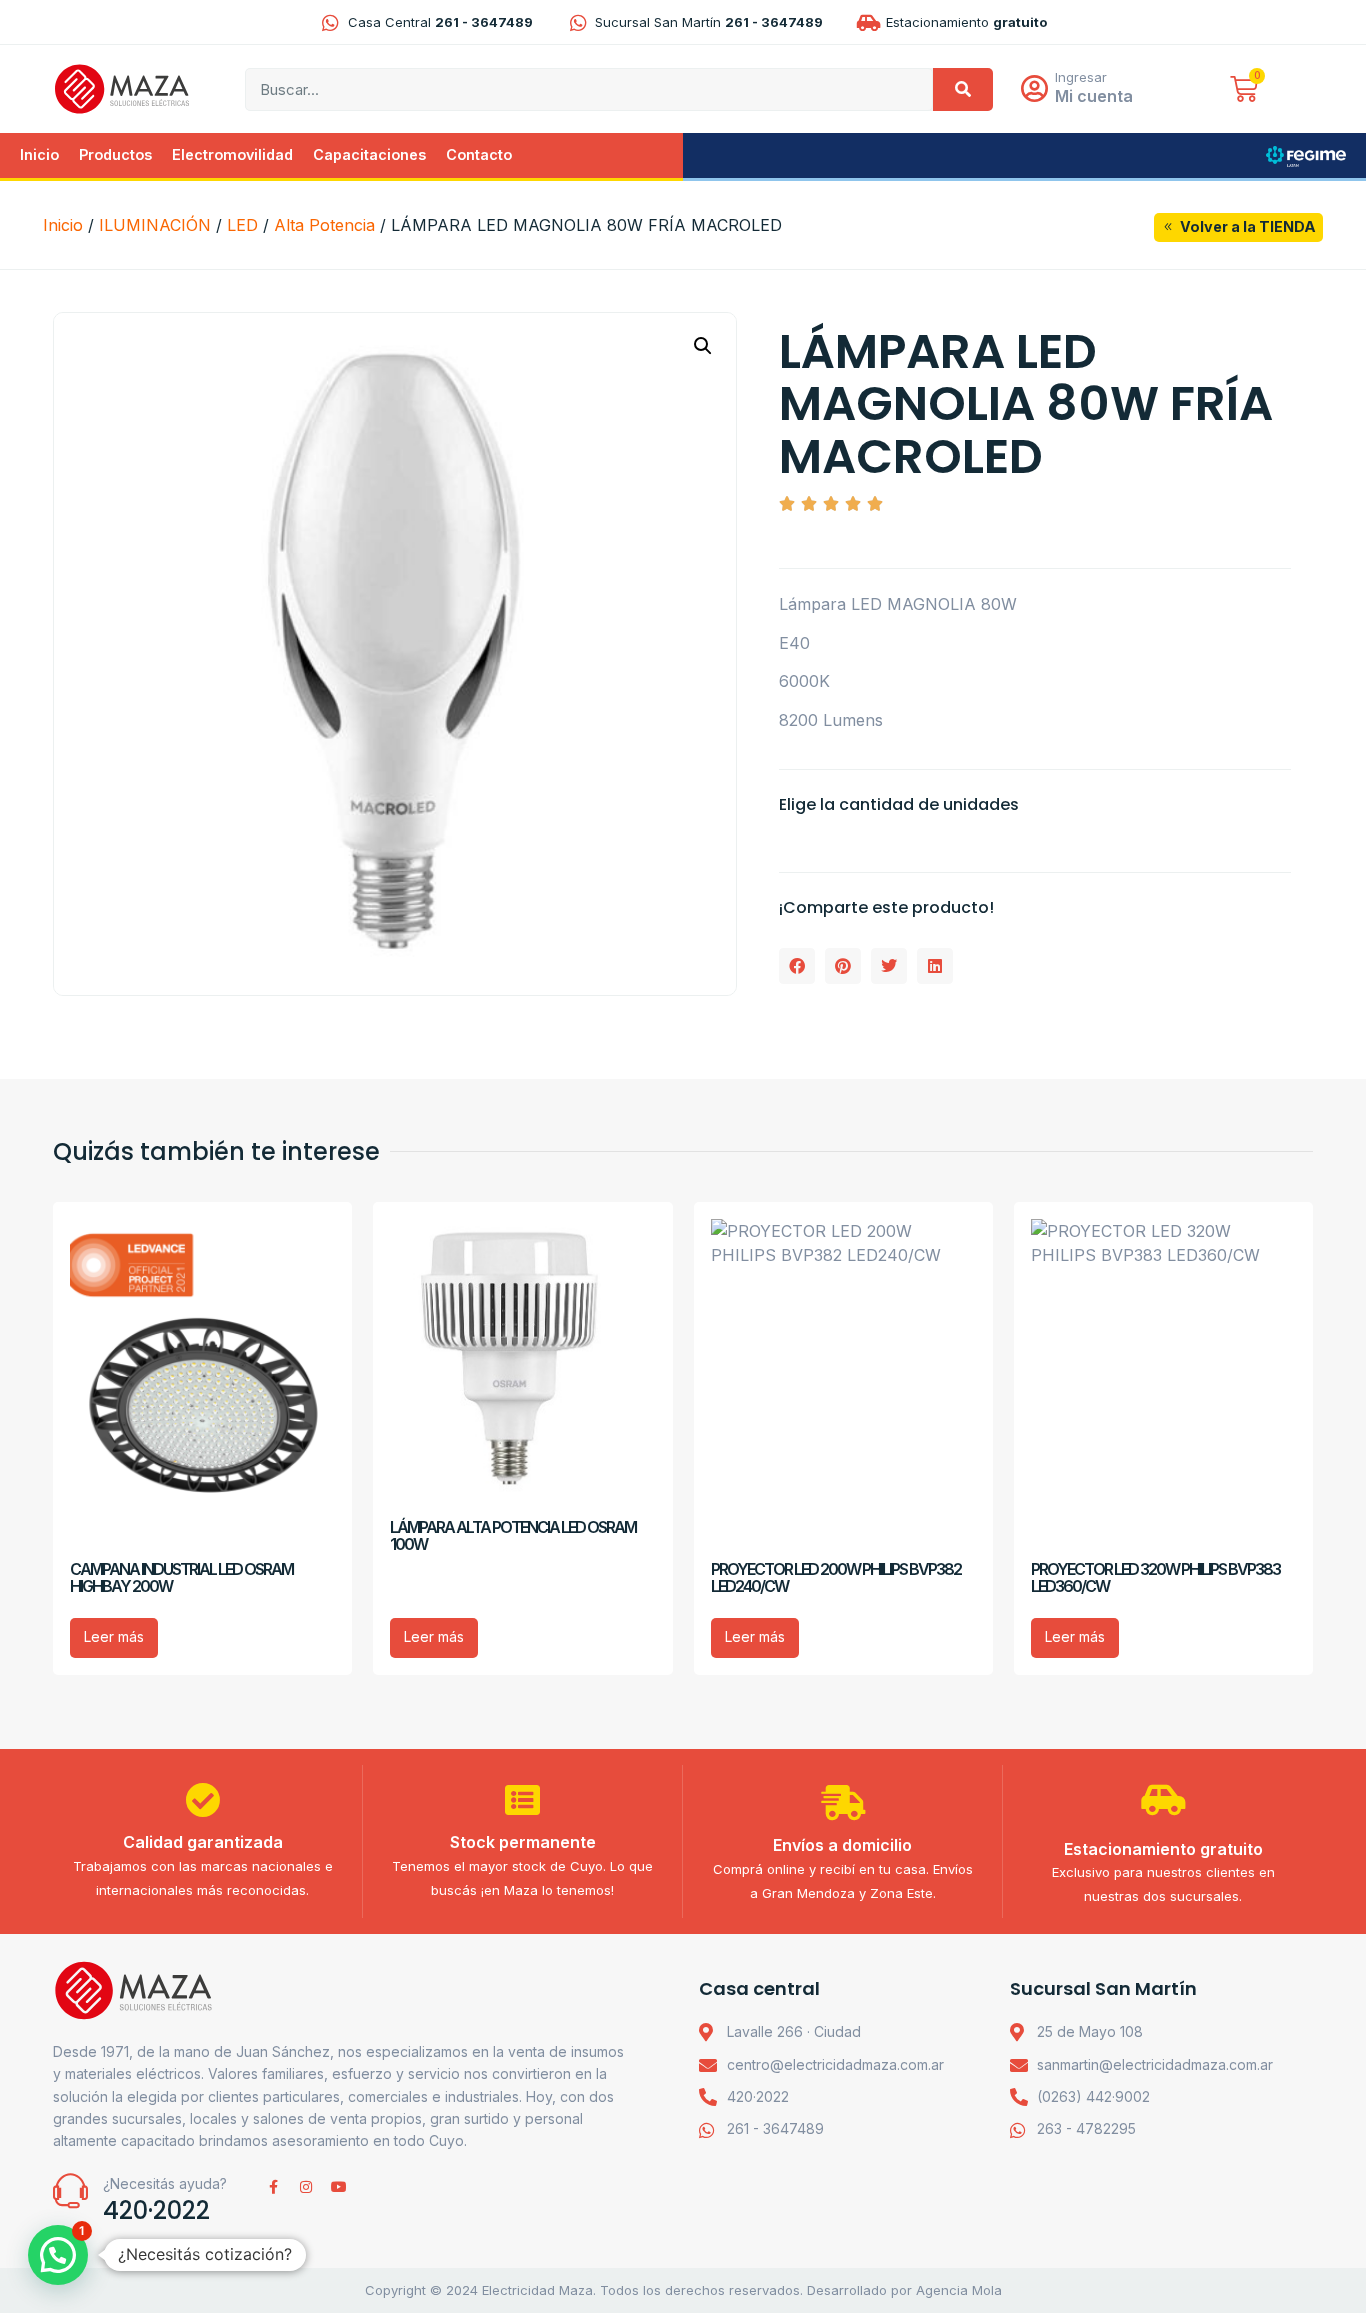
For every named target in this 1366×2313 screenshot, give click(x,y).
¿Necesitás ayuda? (165, 2183)
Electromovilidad (232, 154)
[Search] (963, 89)
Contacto (479, 154)
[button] (703, 346)
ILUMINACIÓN (155, 225)
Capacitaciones (369, 154)
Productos (115, 154)
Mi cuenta (1094, 96)
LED (242, 225)
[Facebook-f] (273, 2187)
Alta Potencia (324, 225)
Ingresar (1081, 77)
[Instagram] (306, 2187)
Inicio (39, 154)
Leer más (114, 1636)
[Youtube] (339, 2187)
